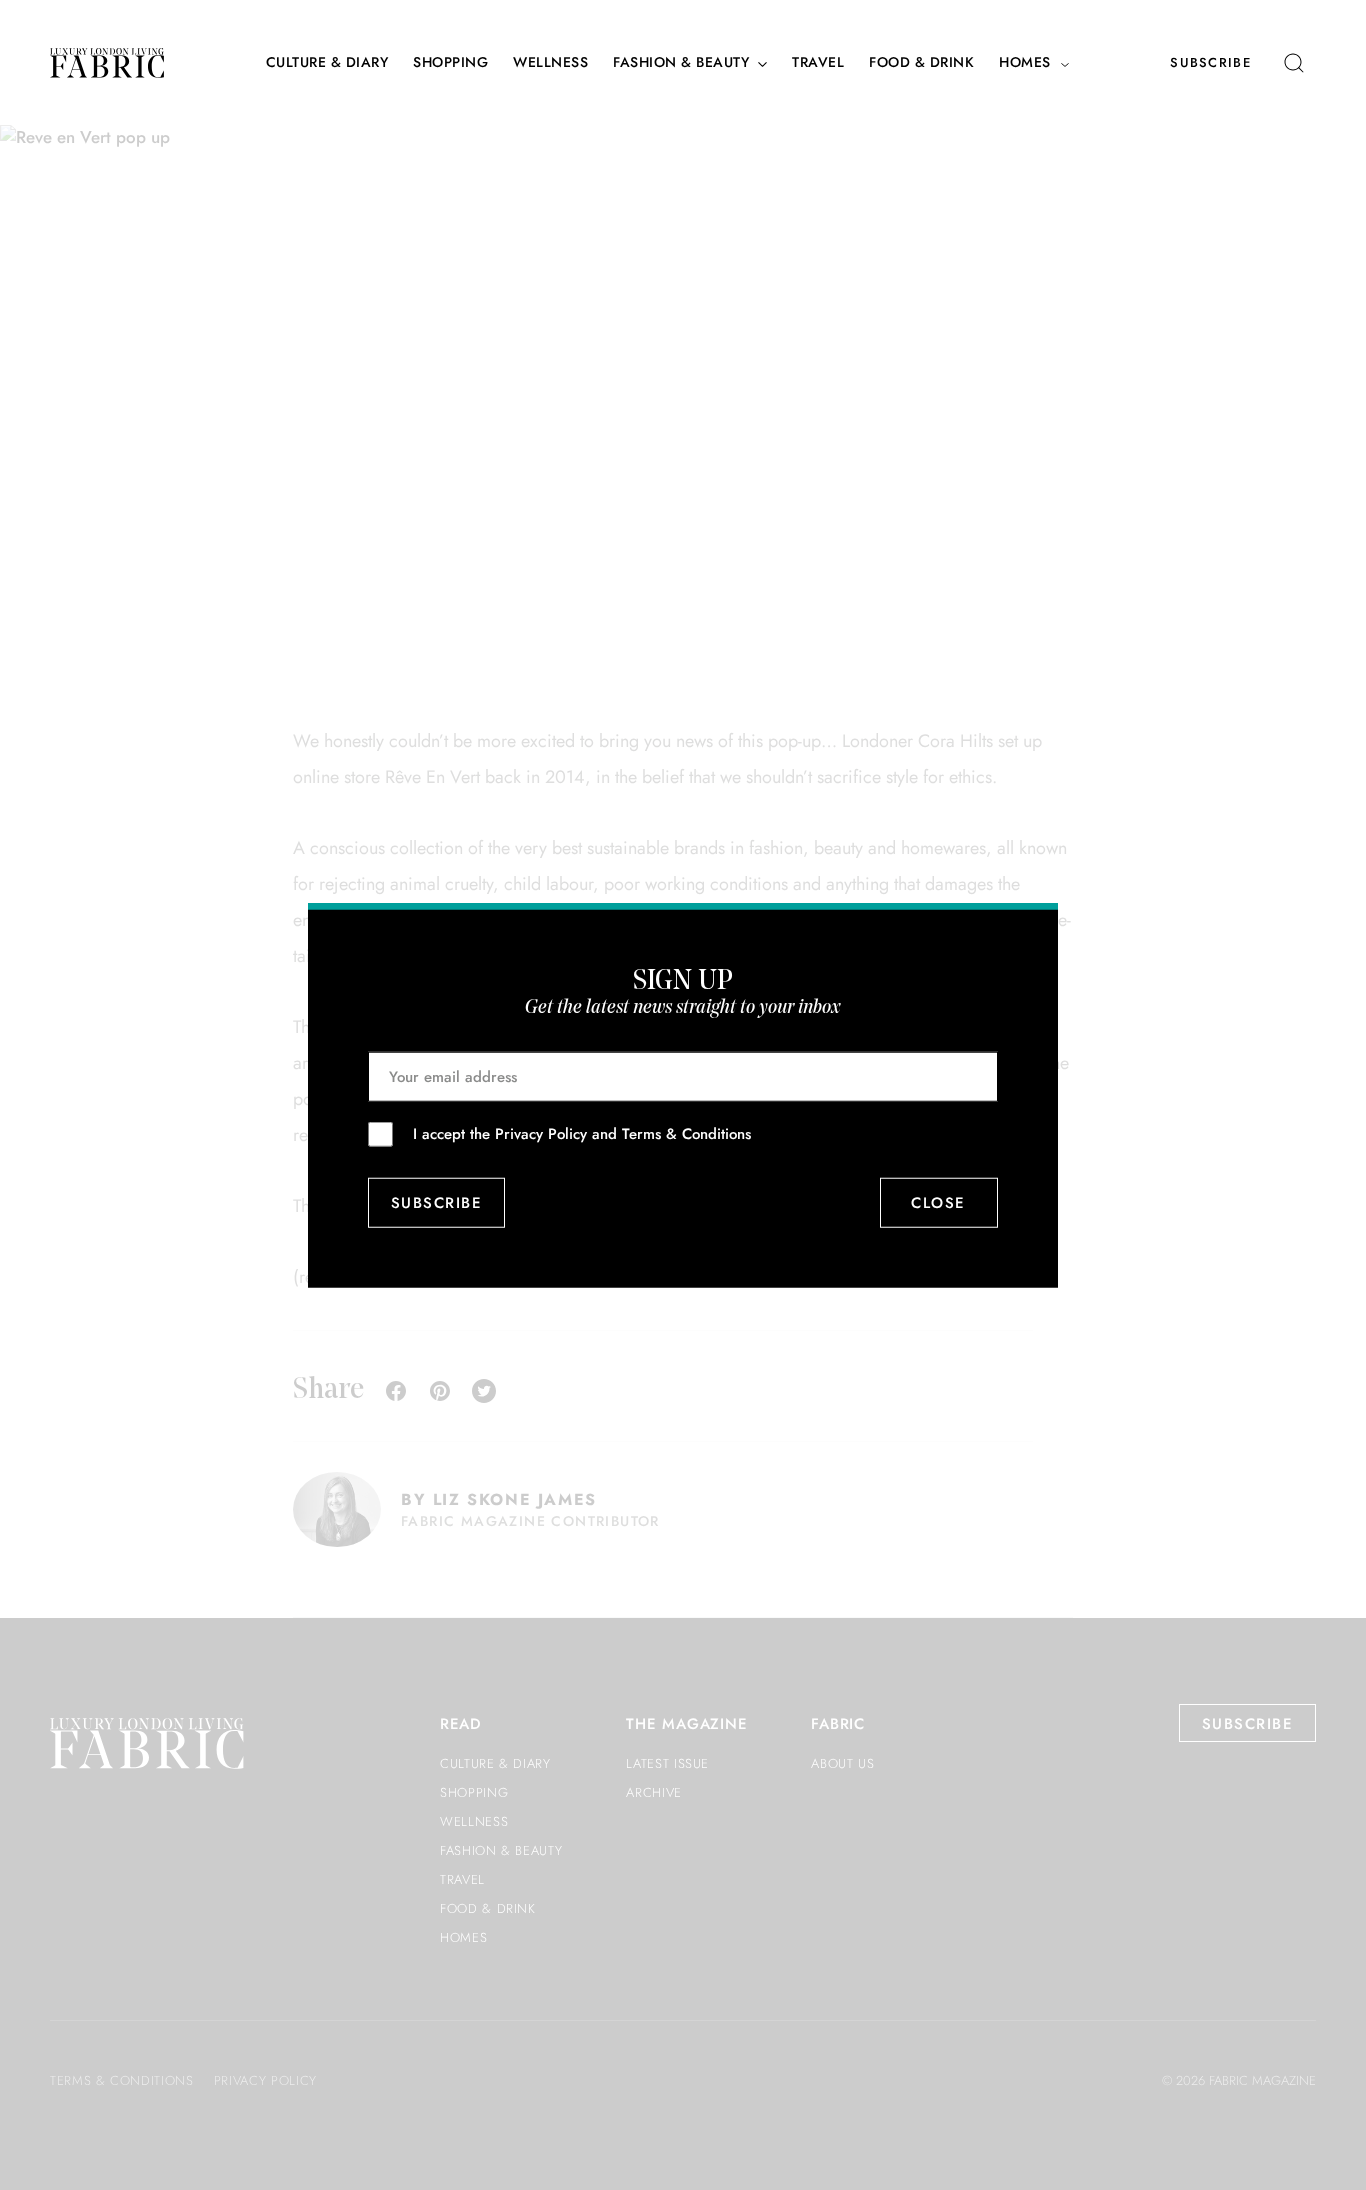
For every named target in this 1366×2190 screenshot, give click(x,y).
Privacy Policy (541, 1133)
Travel (818, 62)
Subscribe (1210, 62)
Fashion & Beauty (681, 62)
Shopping (450, 62)
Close (939, 1203)
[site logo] (107, 63)
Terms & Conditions (686, 1133)
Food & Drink (921, 62)
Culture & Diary (327, 62)
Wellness (550, 62)
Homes (1025, 62)
